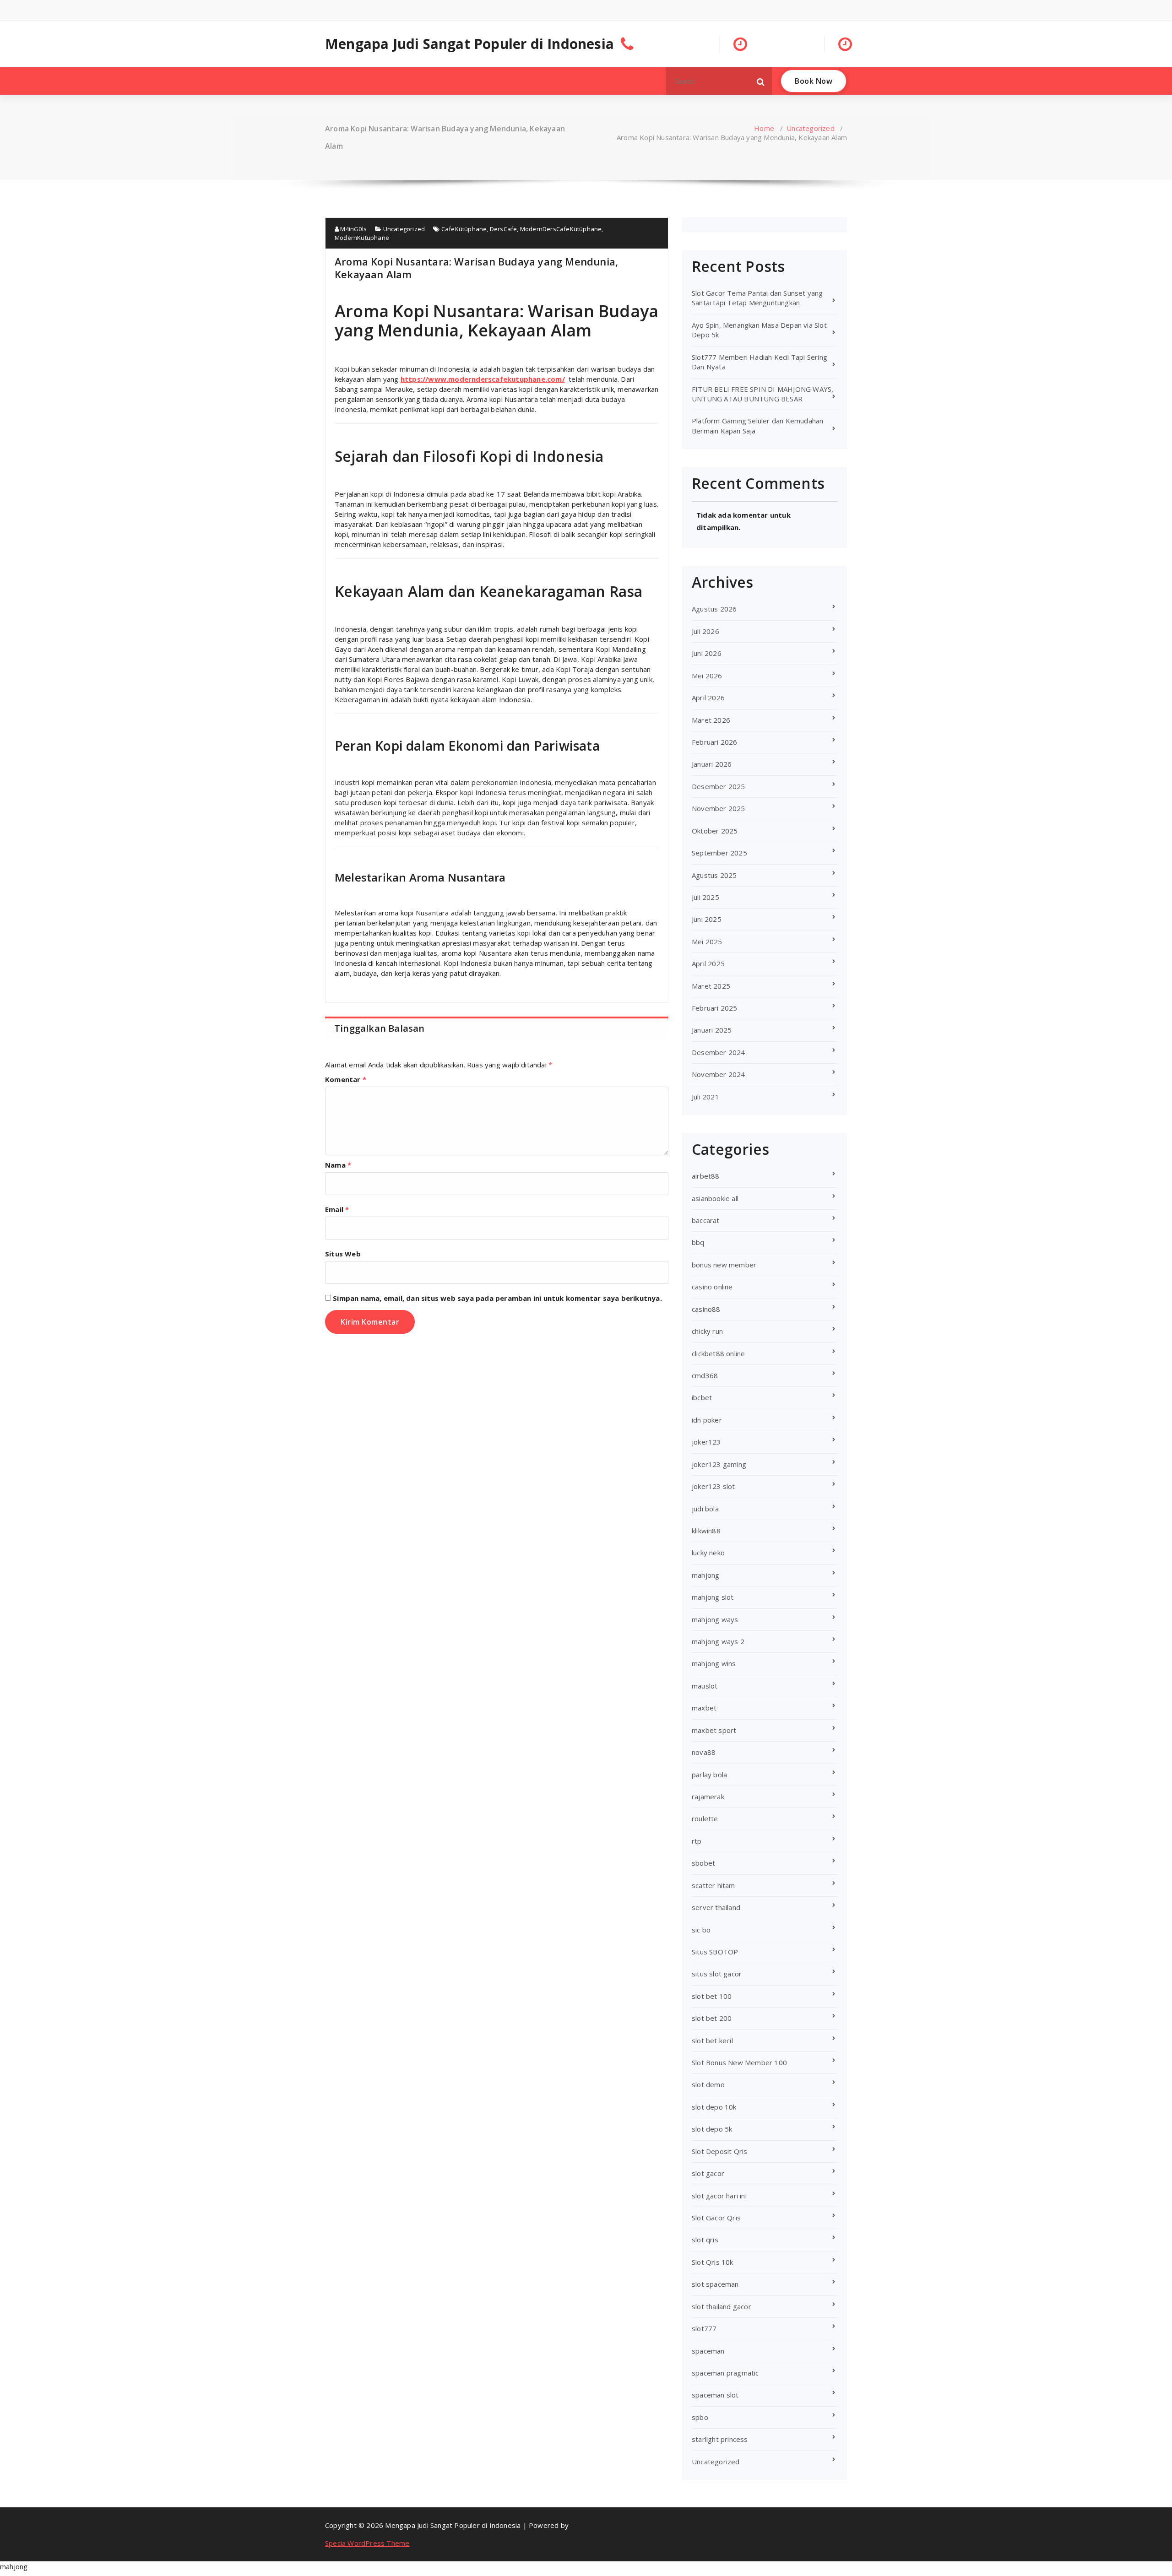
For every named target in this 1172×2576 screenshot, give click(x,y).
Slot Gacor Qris (716, 2218)
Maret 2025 (711, 986)
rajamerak (708, 1797)
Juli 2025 (705, 897)
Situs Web (343, 1254)
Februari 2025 (715, 1008)
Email (337, 1209)
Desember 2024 (719, 1052)
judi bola (705, 1509)
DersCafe (504, 229)
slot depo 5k (712, 2129)
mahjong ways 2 (718, 1641)
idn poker (707, 1420)
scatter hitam (714, 1885)
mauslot (705, 1686)
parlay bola (709, 1775)
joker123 (706, 1442)
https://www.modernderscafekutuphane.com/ (483, 379)
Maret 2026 (711, 720)
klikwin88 (706, 1531)
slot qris (705, 2240)
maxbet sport (714, 1730)
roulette (705, 1818)
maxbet (704, 1708)
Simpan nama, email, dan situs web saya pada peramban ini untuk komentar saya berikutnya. (497, 1298)
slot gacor (708, 2173)
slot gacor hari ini (719, 2196)
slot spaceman (715, 2284)
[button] (761, 81)
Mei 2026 (707, 676)
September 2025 (719, 853)
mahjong (705, 1575)
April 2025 (708, 963)
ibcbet (702, 1397)
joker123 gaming (719, 1464)
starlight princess (720, 2439)
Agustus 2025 (714, 875)
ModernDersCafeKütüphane (561, 229)
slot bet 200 (712, 2018)
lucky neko (708, 1553)
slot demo (708, 2084)
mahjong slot (713, 1597)
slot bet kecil (712, 2040)
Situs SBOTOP (715, 1952)
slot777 (704, 2328)
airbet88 (706, 1176)
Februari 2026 (715, 742)
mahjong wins (714, 1663)
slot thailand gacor (722, 2306)
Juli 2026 (705, 631)
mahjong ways (715, 1619)
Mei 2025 (707, 942)
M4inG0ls (353, 229)
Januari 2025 (712, 1030)
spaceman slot (715, 2395)
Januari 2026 (712, 764)
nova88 (704, 1752)
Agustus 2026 (714, 609)
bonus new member (724, 1265)
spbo (700, 2417)
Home (764, 128)
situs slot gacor (717, 1974)
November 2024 (719, 1074)
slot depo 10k (714, 2107)
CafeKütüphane (464, 229)
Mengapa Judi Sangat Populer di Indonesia (469, 44)
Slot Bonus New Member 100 (739, 2062)
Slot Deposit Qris (719, 2151)
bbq (698, 1242)
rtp (697, 1841)
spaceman (708, 2351)
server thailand (716, 1907)
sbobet (703, 1863)
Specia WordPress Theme (367, 2543)
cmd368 (705, 1375)
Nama (338, 1165)
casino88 (706, 1309)
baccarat (706, 1220)
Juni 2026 (707, 653)
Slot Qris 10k (713, 2262)
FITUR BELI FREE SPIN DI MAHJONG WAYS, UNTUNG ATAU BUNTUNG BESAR (762, 394)
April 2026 (708, 698)
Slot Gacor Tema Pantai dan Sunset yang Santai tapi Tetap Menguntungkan (757, 298)
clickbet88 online (718, 1353)
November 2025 (719, 808)
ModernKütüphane (362, 238)
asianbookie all (715, 1198)
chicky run (707, 1331)
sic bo (701, 1930)
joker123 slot (714, 1486)
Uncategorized (811, 128)
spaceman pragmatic (725, 2373)
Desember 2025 (719, 786)
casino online (712, 1287)
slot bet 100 (712, 1996)
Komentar (346, 1079)
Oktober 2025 (715, 831)
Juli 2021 (705, 1097)
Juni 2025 (707, 919)
